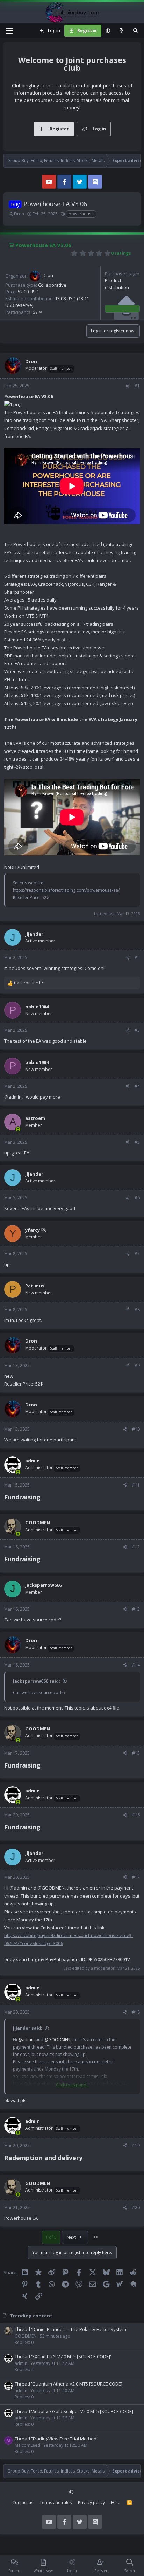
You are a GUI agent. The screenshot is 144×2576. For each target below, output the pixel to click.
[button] (108, 31)
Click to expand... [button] (73, 2085)
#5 (137, 1142)
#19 (136, 2146)
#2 (137, 958)
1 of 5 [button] (51, 2237)
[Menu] (9, 31)
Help (116, 2502)
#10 (136, 1429)
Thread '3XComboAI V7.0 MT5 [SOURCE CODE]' (63, 2356)
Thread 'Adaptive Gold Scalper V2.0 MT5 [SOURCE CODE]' (74, 2411)
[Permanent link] (44, 1498)
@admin (13, 1097)
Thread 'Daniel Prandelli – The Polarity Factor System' (71, 2329)
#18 (136, 2012)
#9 (137, 1365)
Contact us (23, 2502)
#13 (136, 1609)
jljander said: (28, 2028)
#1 (137, 386)
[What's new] (121, 31)
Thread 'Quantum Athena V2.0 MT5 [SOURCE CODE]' (69, 2384)
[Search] (135, 31)
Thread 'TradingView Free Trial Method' (56, 2439)
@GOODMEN (51, 1888)
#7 (137, 1254)
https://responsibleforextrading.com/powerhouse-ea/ (66, 890)
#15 (136, 1753)
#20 (136, 2207)
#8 (137, 1309)
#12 (136, 1547)
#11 (136, 1485)
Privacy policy (91, 2502)
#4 (137, 1086)
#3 (137, 1030)
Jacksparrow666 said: (37, 1681)
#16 (136, 1815)
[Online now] (18, 1129)
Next (72, 2237)
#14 (136, 1665)
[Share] (128, 386)
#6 (137, 1198)
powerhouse (81, 214)
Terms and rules (56, 2502)
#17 (136, 1877)
